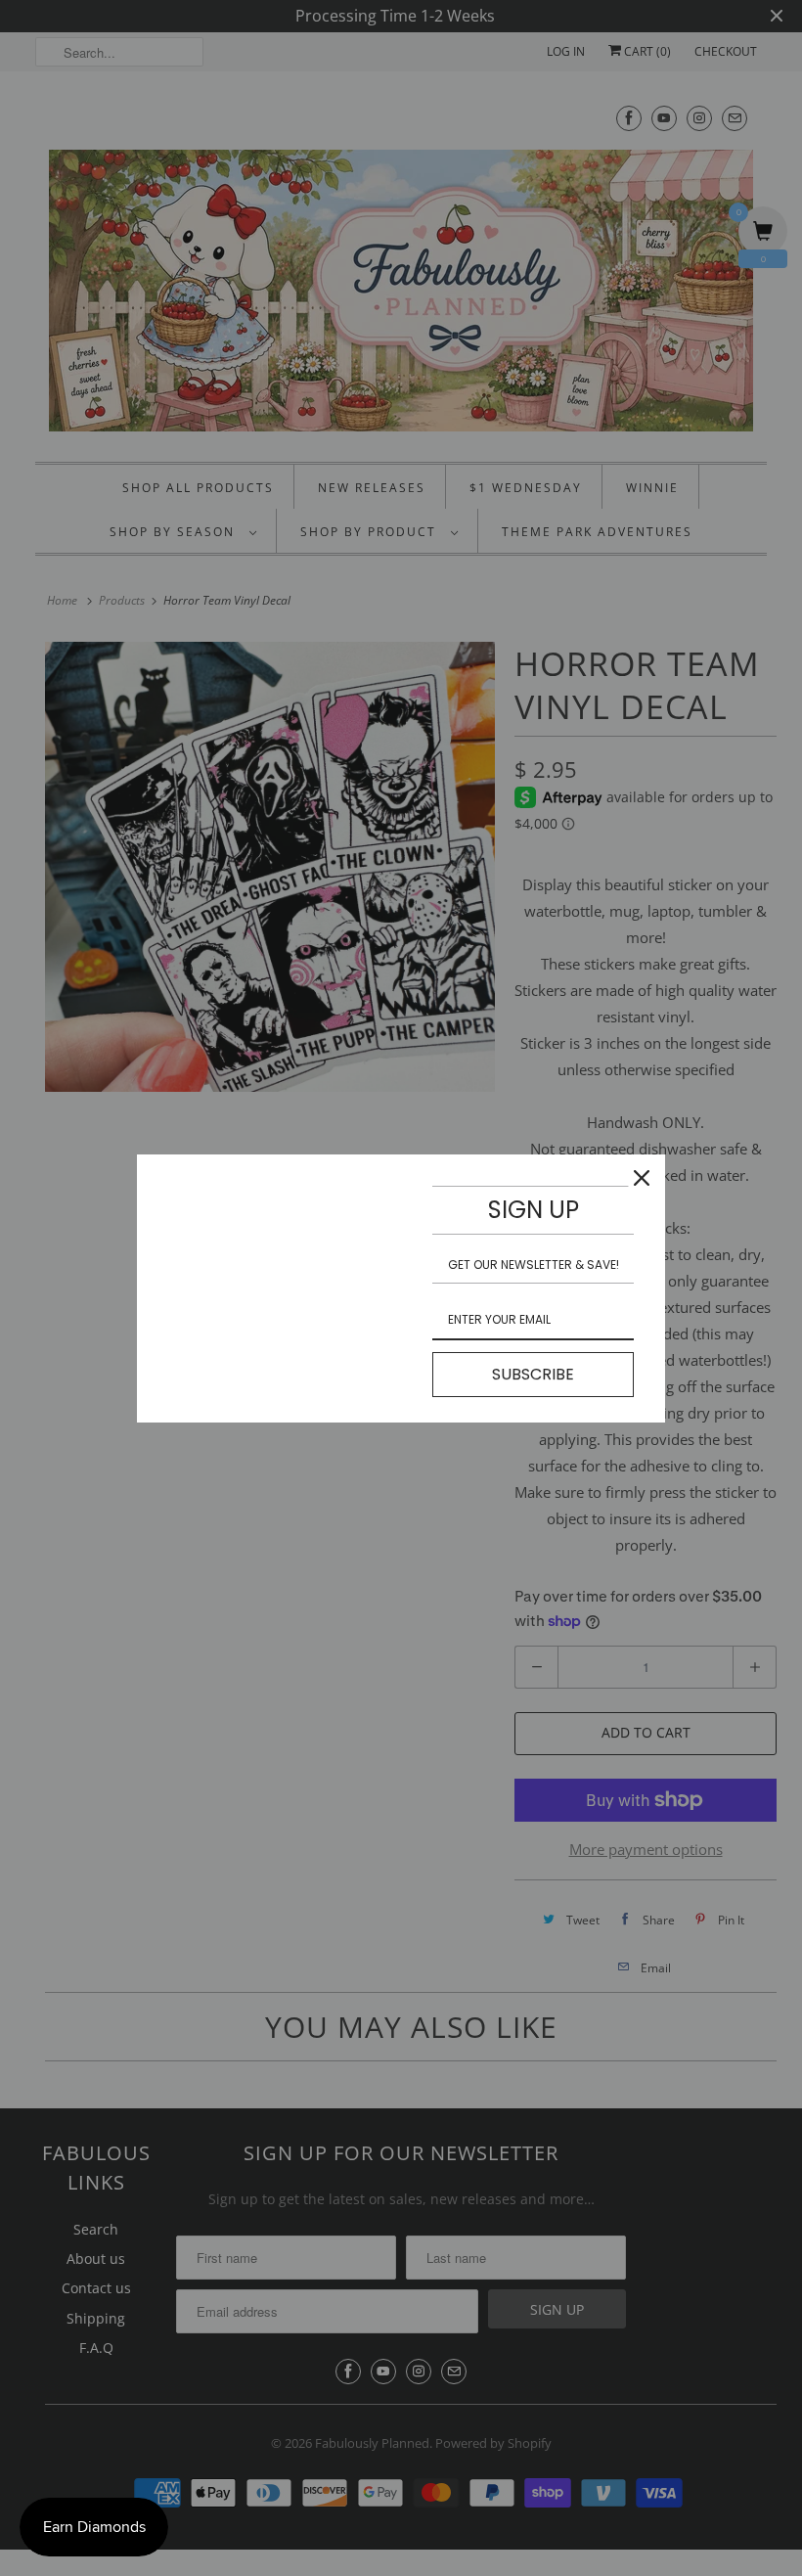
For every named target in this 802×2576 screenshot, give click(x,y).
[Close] (642, 1178)
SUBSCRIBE (533, 1374)
